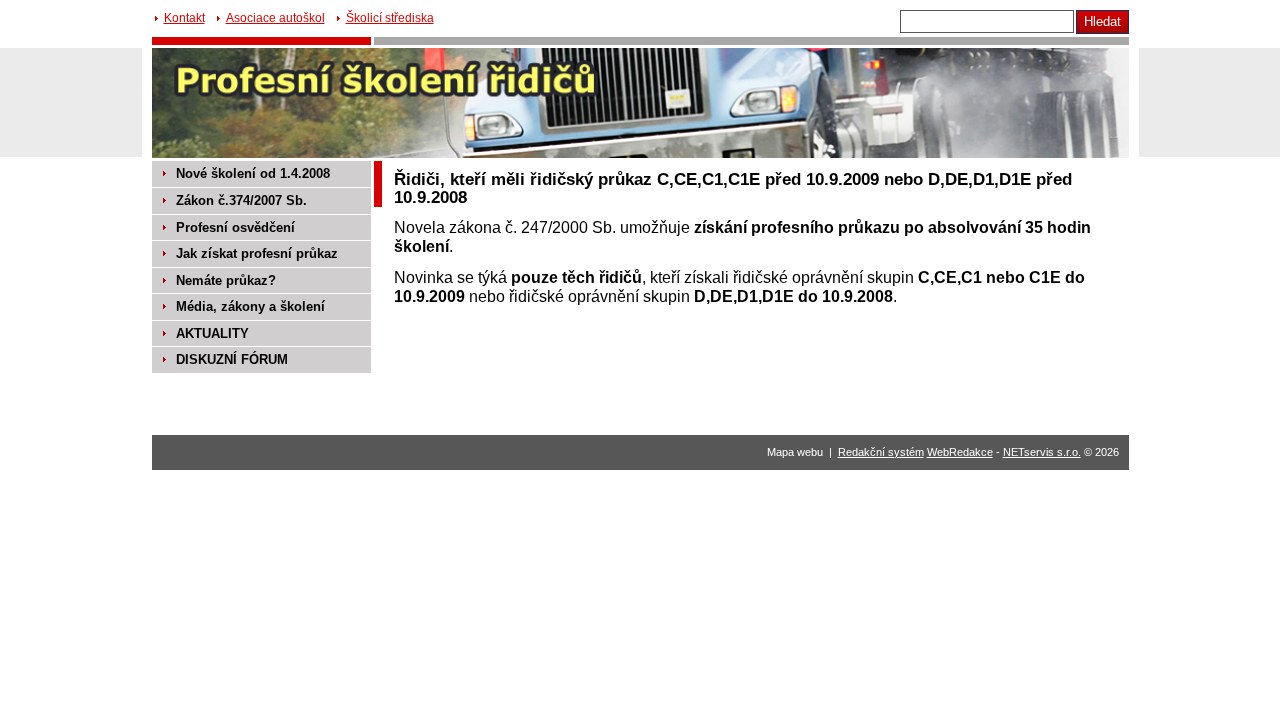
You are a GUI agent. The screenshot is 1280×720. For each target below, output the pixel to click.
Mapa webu (795, 452)
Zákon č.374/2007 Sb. (241, 200)
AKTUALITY (212, 333)
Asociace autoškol (275, 18)
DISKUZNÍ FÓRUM (232, 359)
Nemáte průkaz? (226, 280)
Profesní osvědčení (235, 227)
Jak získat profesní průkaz (257, 253)
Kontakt (184, 18)
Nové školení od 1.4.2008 (253, 173)
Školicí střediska (390, 18)
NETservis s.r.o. (1042, 452)
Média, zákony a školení (250, 306)
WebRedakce (960, 452)
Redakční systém (881, 452)
